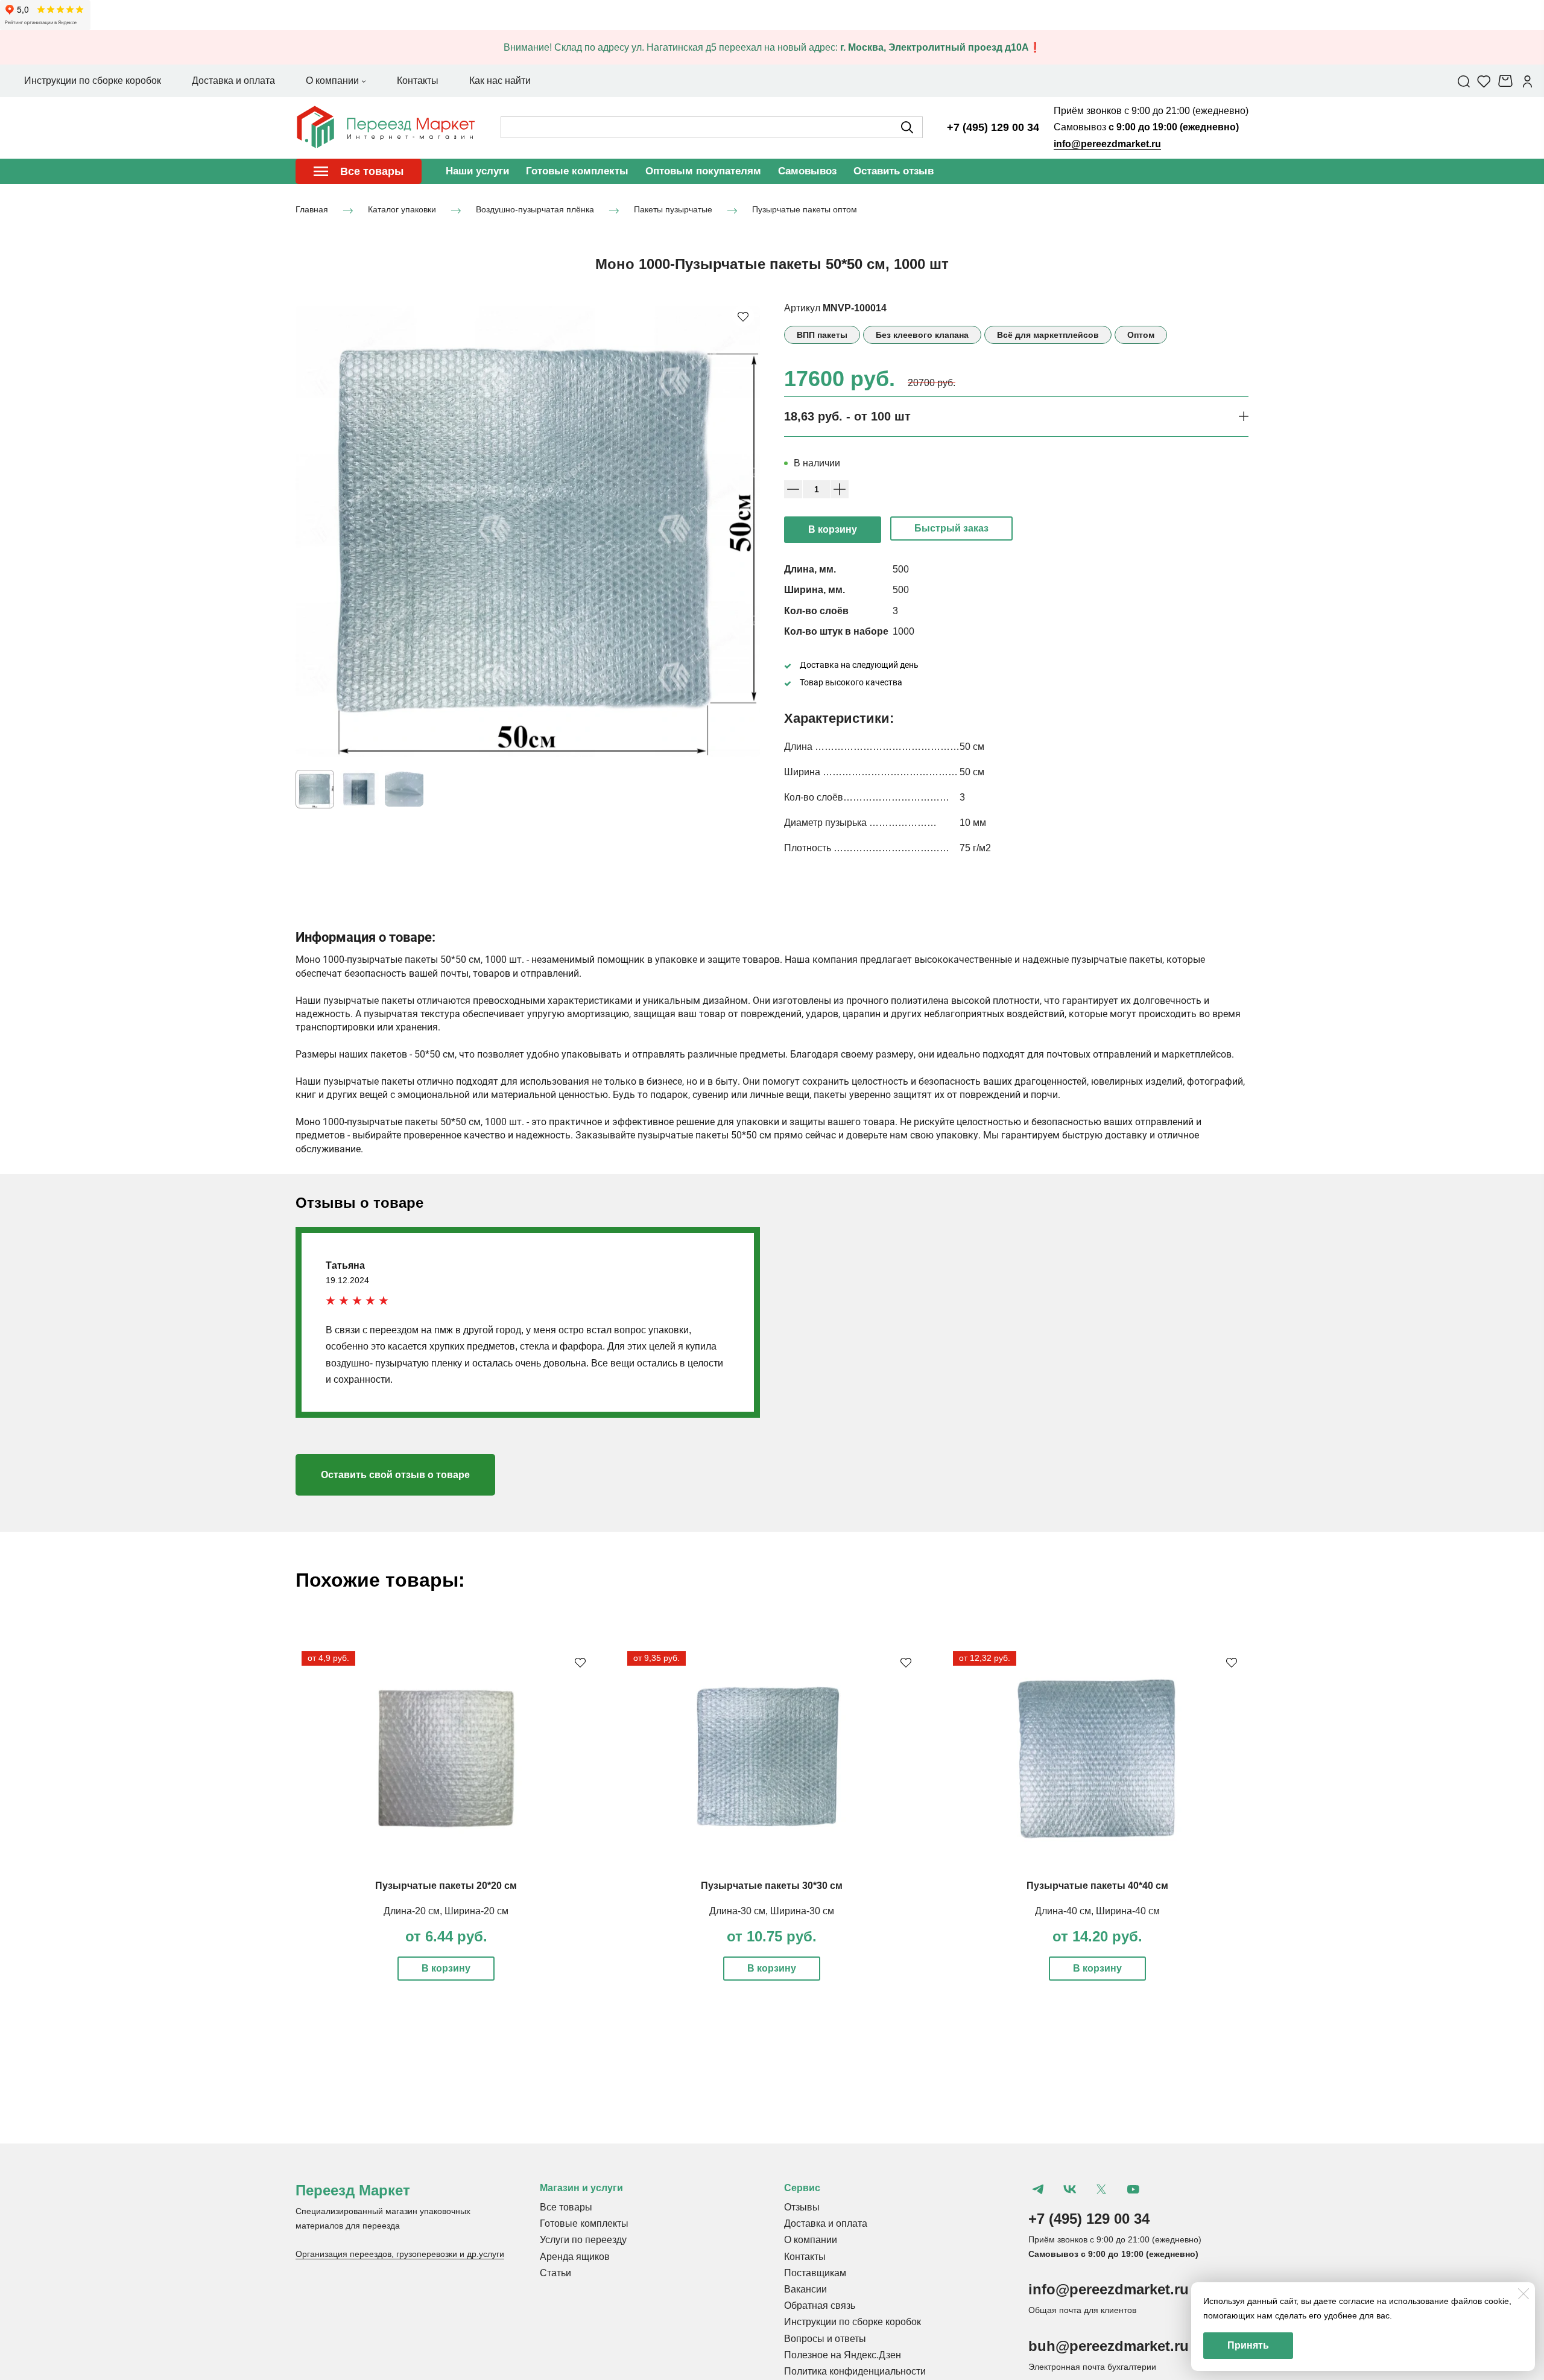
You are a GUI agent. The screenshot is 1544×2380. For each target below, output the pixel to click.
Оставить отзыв (894, 171)
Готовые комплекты (577, 171)
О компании (811, 2240)
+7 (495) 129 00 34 (993, 127)
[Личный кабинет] (1527, 81)
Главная (312, 210)
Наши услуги (477, 171)
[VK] (1069, 2189)
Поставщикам (815, 2273)
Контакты (805, 2257)
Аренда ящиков (575, 2257)
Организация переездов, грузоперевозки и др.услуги (400, 2254)
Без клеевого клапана (922, 335)
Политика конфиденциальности (855, 2371)
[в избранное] (743, 316)
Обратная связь (820, 2305)
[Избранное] (1484, 81)
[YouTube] (1133, 2189)
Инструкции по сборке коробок (853, 2322)
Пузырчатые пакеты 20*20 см (446, 1886)
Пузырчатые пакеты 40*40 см (1097, 1886)
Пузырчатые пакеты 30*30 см (772, 1886)
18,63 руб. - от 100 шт (847, 416)
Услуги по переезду (583, 2240)
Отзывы (802, 2207)
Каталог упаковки (402, 210)
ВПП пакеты (822, 335)
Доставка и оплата (826, 2223)
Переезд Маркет (353, 2190)
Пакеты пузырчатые (673, 210)
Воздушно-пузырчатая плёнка (535, 210)
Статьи (555, 2273)
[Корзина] (1507, 81)
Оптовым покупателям (703, 171)
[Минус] (793, 489)
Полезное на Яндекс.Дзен (843, 2355)
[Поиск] (1464, 81)
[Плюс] (840, 489)
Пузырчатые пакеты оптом (805, 210)
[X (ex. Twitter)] (1101, 2189)
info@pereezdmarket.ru (1107, 144)
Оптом (1141, 335)
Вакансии (805, 2289)
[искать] (907, 127)
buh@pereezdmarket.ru (1109, 2346)
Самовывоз (807, 171)
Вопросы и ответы (825, 2339)
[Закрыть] (1523, 2294)
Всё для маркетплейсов (1048, 335)
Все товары (566, 2207)
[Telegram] (1038, 2189)
